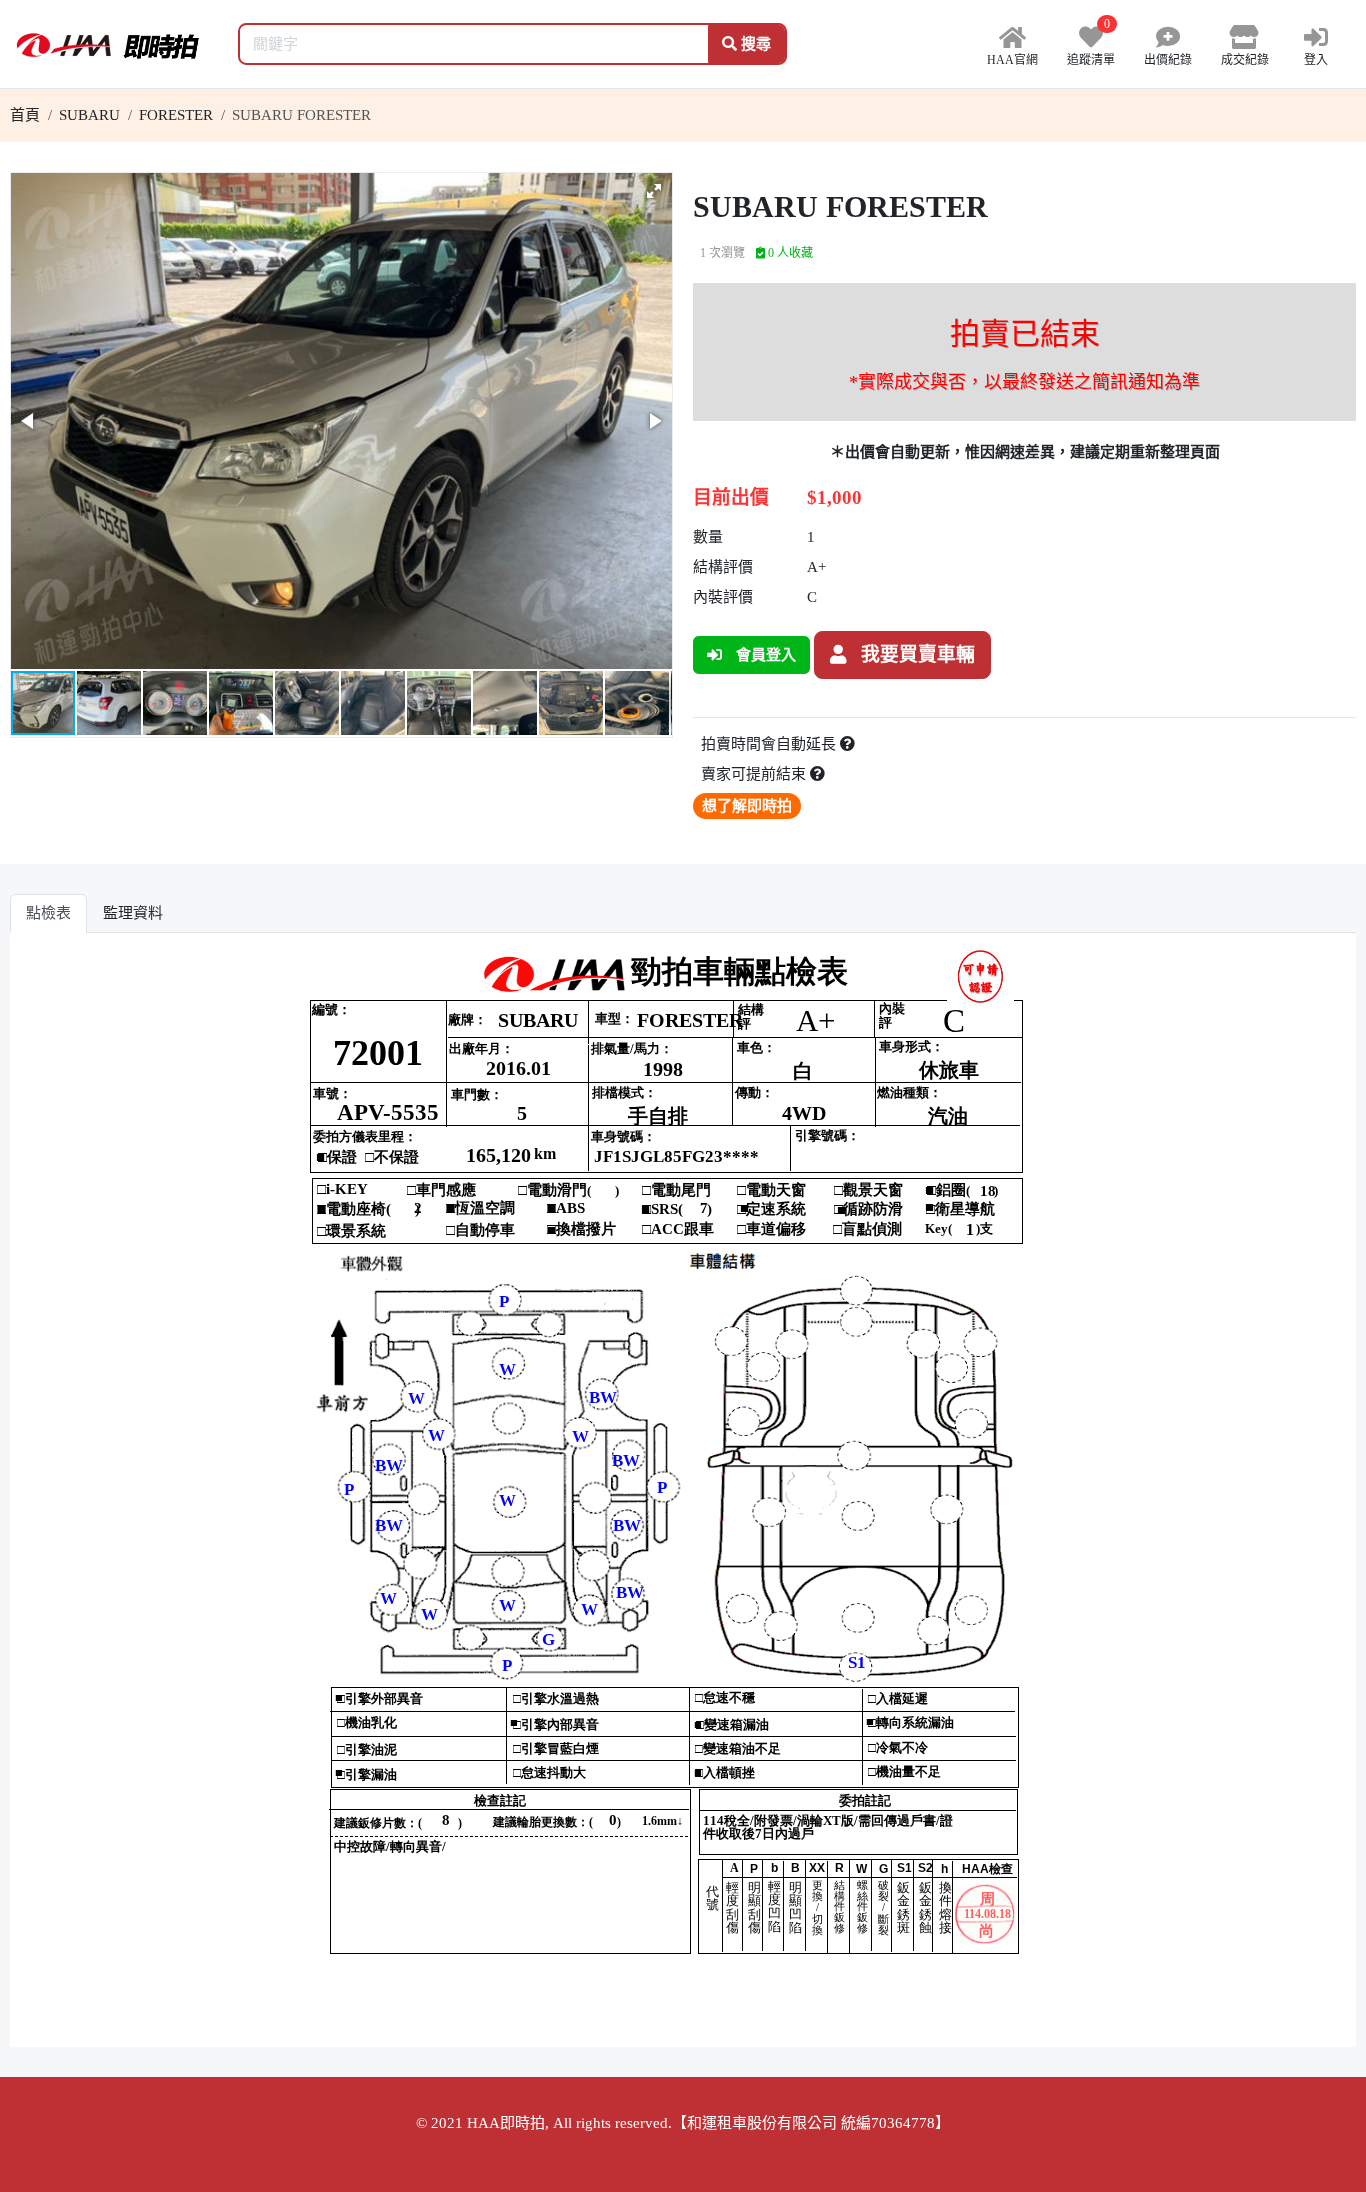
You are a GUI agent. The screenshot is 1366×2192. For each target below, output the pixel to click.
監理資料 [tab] (133, 913)
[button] (654, 191)
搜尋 (754, 44)
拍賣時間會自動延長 (770, 744)
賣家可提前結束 (755, 774)
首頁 (25, 115)
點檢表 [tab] (48, 913)
